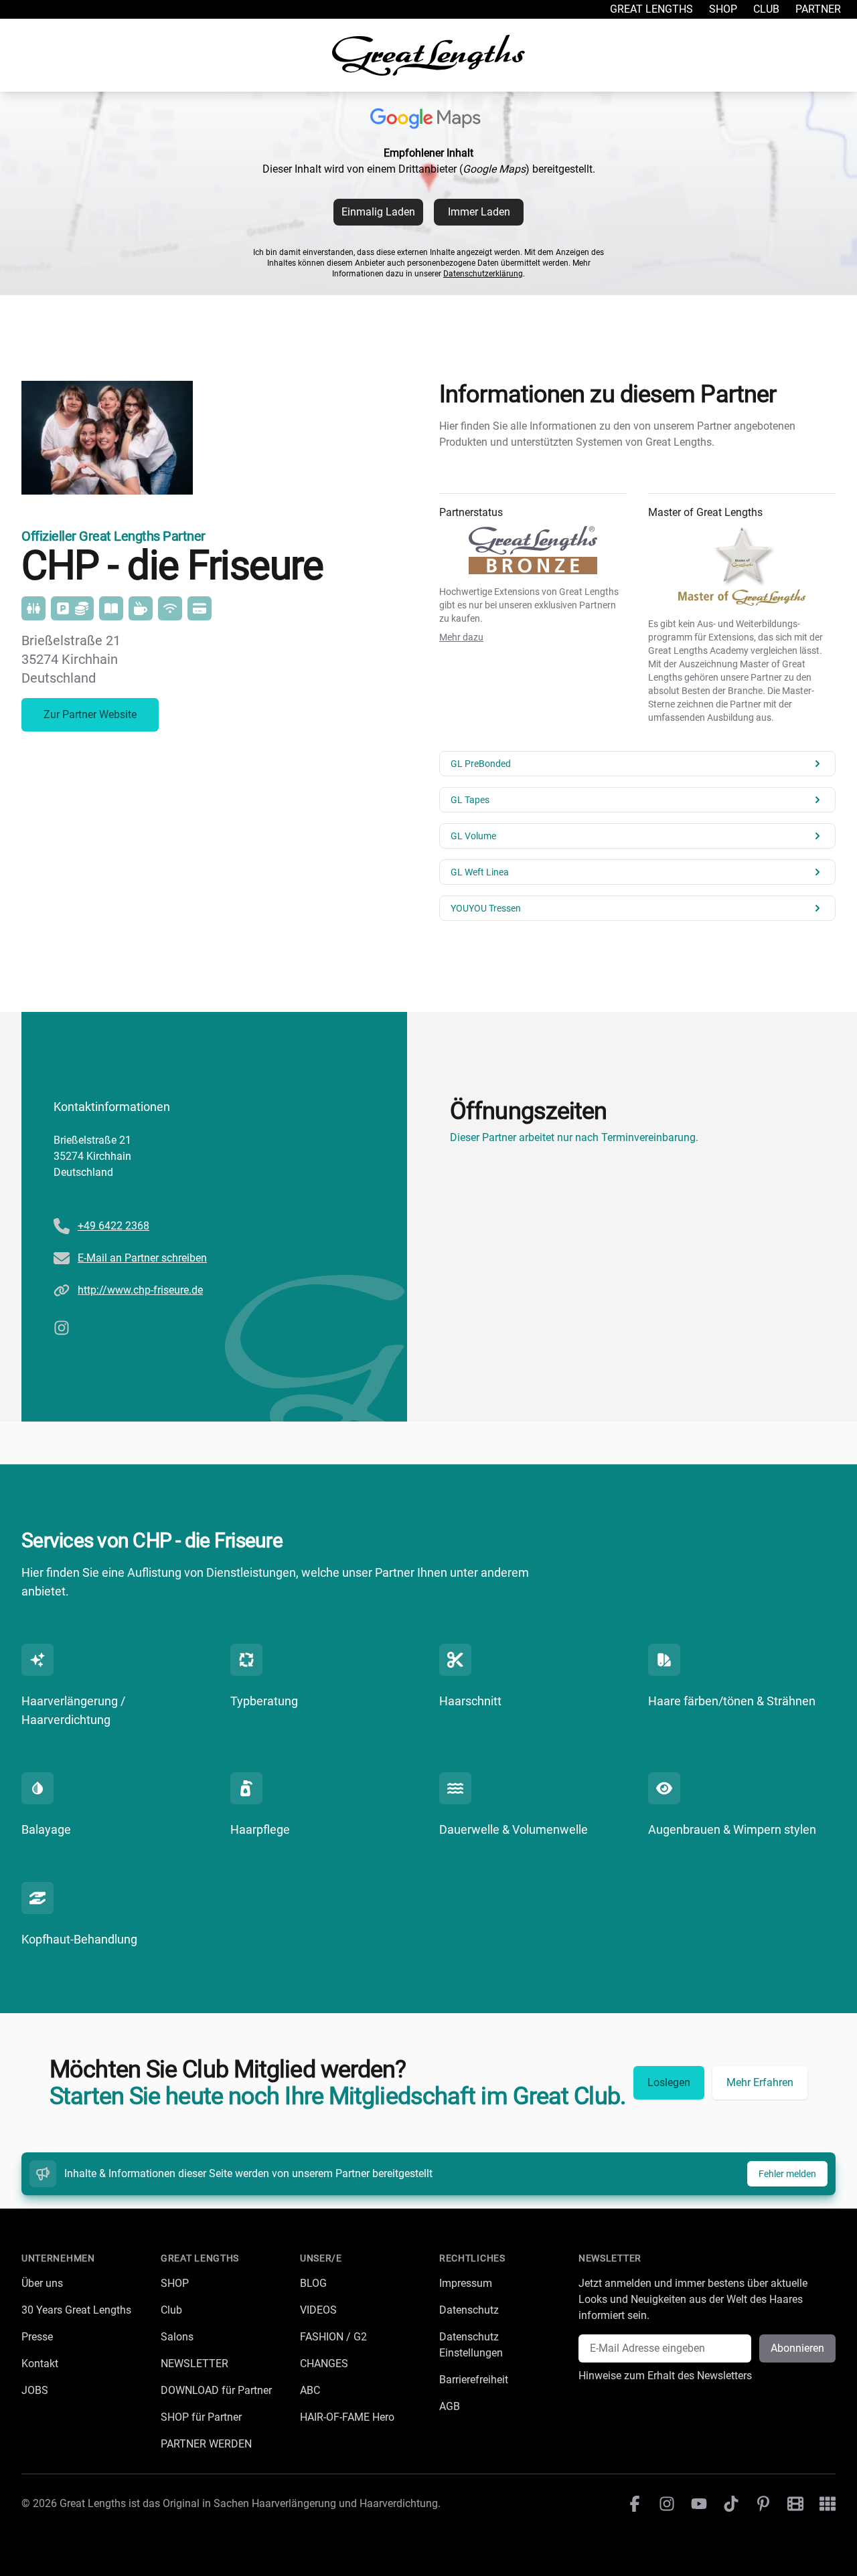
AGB (450, 2406)
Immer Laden (479, 212)
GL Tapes (470, 800)
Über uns (42, 2283)
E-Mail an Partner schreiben (142, 1258)
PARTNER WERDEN (206, 2444)
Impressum (466, 2283)
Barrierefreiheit (474, 2380)
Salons (177, 2337)
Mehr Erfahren (760, 2082)
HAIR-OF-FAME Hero (347, 2417)
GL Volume (473, 836)
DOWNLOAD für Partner (216, 2390)
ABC (310, 2390)
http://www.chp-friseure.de (140, 1290)
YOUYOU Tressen (486, 908)
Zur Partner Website (90, 714)
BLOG (313, 2283)
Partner (818, 9)
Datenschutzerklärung (483, 274)
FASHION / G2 (333, 2337)
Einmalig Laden (378, 212)
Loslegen (669, 2082)
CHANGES (324, 2364)
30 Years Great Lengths (76, 2310)
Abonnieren (797, 2348)
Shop (723, 9)
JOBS (35, 2390)
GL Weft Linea (480, 872)
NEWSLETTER (194, 2364)
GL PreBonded (481, 764)
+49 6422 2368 (113, 1226)
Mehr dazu (461, 637)
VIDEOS (318, 2310)
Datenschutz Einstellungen (471, 2345)
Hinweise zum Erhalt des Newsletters (665, 2376)
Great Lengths (651, 9)
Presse (37, 2337)
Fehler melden (787, 2174)
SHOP (175, 2283)
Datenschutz (469, 2310)
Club (766, 9)
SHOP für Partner (201, 2417)
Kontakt (40, 2364)
